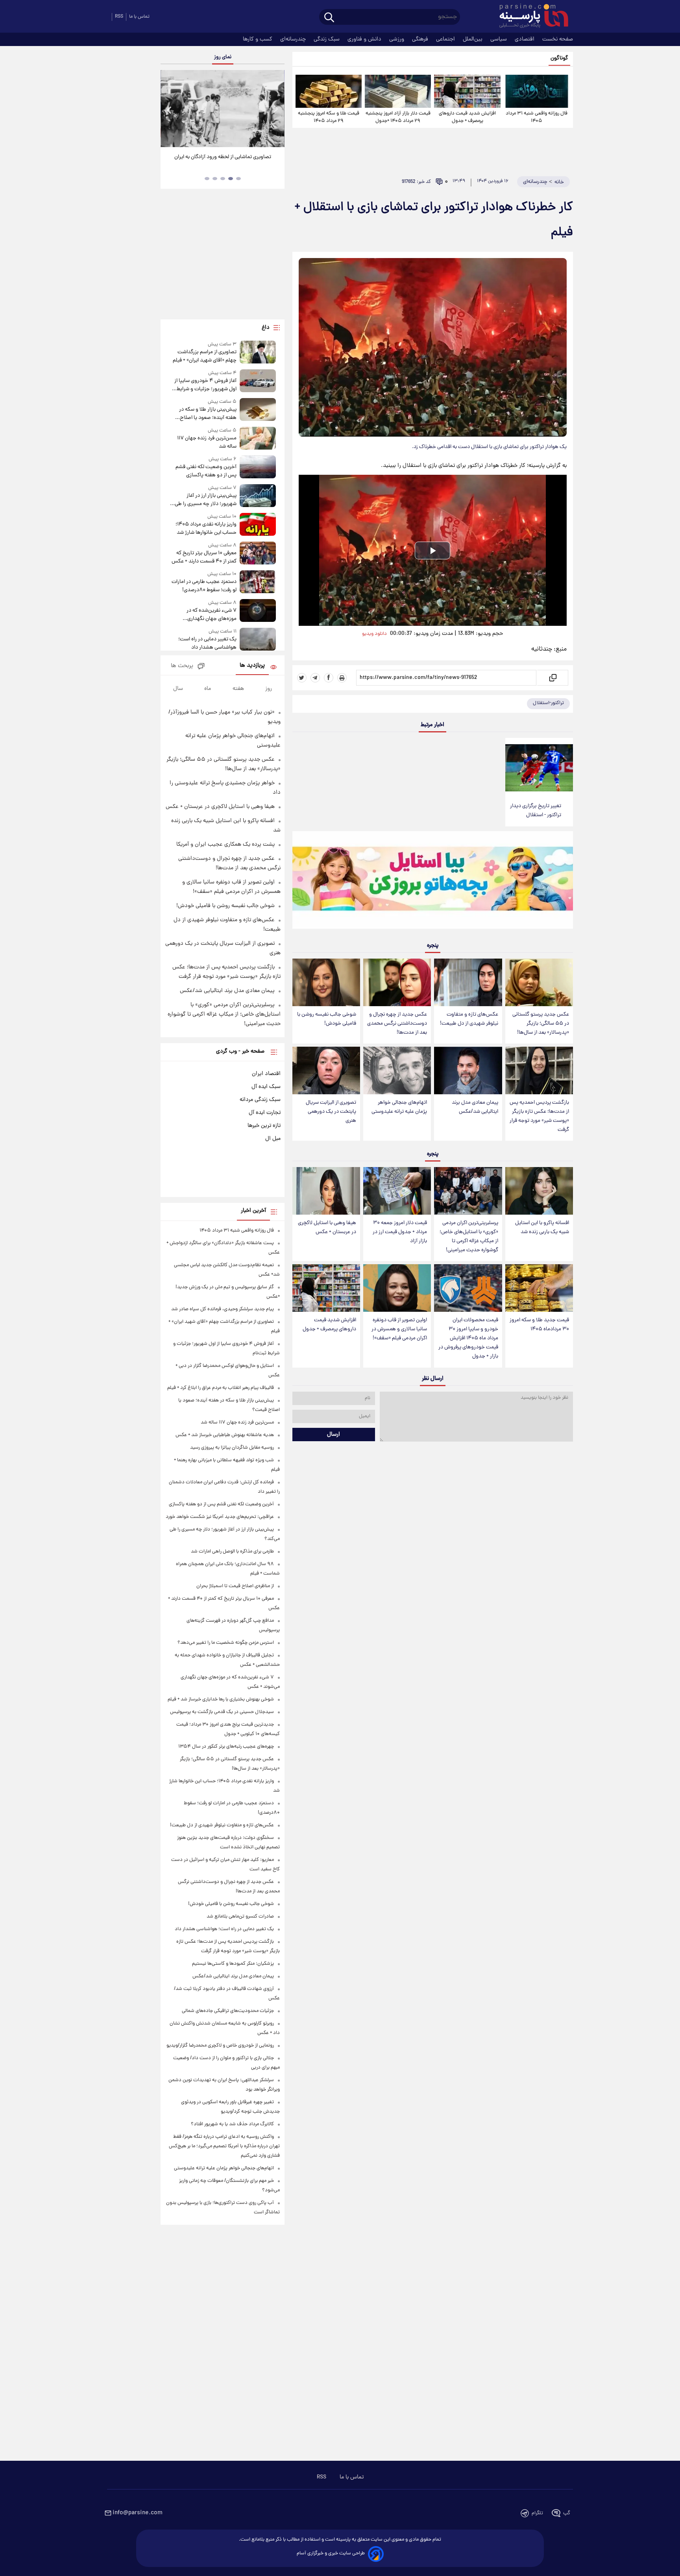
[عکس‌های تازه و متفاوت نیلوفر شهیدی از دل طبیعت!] (468, 982)
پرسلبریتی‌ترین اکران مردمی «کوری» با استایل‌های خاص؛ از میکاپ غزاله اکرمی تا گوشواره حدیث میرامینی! (469, 1237)
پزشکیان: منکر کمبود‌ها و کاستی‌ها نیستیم (233, 1964)
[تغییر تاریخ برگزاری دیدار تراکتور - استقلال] (539, 768)
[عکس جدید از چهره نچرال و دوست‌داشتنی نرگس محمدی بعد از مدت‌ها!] (397, 982)
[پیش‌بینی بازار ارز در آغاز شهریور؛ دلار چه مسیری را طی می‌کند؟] (258, 496)
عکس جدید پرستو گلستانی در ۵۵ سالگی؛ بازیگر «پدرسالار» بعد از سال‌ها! (541, 1024)
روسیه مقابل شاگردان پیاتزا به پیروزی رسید (232, 1448)
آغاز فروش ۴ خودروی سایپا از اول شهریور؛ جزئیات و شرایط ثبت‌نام (205, 385)
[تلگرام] (315, 678)
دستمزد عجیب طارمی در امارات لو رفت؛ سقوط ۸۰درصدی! (204, 586)
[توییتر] (302, 678)
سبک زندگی (327, 39)
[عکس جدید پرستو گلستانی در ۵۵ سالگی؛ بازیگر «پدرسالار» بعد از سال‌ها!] (539, 982)
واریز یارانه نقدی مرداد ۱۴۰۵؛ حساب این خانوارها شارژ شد (206, 529)
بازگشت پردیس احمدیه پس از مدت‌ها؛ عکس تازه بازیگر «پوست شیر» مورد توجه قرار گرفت (539, 1116)
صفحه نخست (558, 39)
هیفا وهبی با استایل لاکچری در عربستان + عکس (327, 1228)
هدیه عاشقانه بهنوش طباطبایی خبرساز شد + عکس (225, 1435)
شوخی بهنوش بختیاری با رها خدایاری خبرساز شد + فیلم (221, 1699)
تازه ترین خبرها (264, 1126)
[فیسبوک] (329, 678)
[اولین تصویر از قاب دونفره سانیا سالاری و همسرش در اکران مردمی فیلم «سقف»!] (397, 1288)
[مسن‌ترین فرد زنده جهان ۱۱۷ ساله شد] (258, 439)
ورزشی (397, 39)
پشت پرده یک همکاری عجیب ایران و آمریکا (225, 845)
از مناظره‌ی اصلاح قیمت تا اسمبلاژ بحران (235, 1586)
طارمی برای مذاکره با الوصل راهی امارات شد (232, 1552)
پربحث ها (182, 666)
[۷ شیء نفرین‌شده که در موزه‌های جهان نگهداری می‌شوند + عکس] (258, 611)
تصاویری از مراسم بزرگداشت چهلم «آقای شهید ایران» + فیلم (204, 356)
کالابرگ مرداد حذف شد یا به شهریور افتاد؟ (232, 2124)
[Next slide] (275, 110)
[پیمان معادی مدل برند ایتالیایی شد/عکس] (468, 1070)
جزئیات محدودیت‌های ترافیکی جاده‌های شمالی (228, 2011)
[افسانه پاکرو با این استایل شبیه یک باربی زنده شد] (539, 1191)
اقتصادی (525, 39)
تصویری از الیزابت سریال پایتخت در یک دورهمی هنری (331, 1112)
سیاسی (499, 39)
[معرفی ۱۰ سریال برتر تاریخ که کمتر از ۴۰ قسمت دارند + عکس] (258, 554)
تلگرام (537, 2513)
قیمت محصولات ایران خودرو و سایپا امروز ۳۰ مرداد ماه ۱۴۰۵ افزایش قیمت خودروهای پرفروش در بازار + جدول (468, 1339)
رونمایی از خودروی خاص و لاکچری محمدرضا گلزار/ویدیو (220, 2046)
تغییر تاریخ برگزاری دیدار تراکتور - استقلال (536, 811)
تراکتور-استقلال (548, 703)
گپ (567, 2513)
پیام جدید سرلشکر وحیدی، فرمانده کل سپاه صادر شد (223, 1309)
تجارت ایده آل (265, 1113)
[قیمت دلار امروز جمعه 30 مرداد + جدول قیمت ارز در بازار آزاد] (397, 1191)
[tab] (238, 179)
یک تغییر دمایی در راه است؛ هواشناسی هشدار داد (207, 644)
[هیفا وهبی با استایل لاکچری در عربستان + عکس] (326, 1191)
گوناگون (559, 58)
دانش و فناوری (365, 39)
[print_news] (342, 678)
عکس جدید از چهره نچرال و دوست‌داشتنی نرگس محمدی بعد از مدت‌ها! (397, 1024)
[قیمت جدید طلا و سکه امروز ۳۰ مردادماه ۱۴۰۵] (539, 1288)
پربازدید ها (252, 666)
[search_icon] (329, 18)
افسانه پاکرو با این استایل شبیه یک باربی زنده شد (542, 1228)
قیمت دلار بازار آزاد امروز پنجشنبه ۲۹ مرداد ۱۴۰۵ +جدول (398, 117)
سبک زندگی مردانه (260, 1100)
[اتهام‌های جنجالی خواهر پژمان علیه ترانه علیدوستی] (397, 1070)
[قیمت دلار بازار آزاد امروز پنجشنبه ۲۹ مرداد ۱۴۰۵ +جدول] (398, 91)
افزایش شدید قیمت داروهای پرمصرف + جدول (467, 117)
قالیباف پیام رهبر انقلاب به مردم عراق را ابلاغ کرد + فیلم (221, 1388)
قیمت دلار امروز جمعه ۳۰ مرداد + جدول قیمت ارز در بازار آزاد (400, 1232)
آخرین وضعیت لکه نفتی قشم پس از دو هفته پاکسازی (206, 471)
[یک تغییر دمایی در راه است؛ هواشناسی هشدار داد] (258, 640)
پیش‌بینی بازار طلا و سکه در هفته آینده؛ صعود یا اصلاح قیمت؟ (208, 414)
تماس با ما (139, 17)
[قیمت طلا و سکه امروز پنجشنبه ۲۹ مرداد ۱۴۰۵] (329, 91)
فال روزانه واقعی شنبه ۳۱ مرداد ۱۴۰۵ (537, 117)
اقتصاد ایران (266, 1074)
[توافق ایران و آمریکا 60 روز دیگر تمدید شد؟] (222, 109)
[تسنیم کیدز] (433, 882)
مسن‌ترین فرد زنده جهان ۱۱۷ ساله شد (207, 443)
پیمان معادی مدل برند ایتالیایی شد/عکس (475, 1107)
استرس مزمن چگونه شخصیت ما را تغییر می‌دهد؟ (226, 1643)
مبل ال (273, 1139)
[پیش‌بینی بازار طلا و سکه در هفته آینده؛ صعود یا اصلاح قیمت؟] (258, 410)
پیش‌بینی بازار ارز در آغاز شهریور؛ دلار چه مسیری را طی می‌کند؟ (205, 500)
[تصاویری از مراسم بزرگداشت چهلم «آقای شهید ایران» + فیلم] (258, 353)
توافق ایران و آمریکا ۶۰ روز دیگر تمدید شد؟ (223, 157)
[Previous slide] (170, 110)
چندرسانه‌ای (294, 39)
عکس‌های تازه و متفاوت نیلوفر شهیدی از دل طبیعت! (469, 1019)
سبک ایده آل (266, 1087)
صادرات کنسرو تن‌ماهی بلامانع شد (240, 1917)
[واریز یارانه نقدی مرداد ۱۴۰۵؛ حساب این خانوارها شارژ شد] (258, 525)
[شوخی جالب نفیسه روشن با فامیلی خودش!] (326, 982)
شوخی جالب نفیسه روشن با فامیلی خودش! (327, 1019)
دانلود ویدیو (374, 634)
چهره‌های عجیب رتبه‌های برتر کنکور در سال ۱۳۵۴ (226, 1747)
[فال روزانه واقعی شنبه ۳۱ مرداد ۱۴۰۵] (537, 91)
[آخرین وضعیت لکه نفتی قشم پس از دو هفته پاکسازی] (258, 467)
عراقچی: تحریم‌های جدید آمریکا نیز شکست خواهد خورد (220, 1517)
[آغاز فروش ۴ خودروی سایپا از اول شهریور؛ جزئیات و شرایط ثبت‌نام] (258, 381)
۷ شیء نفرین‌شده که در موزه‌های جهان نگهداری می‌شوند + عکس (211, 615)
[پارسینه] (530, 17)
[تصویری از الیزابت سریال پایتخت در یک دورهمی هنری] (326, 1070)
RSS (119, 17)
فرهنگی (421, 39)
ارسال (334, 1435)
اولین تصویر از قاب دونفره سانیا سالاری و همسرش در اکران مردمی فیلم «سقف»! (399, 1329)
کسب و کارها (258, 39)
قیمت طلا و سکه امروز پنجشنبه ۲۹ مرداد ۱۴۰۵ (329, 117)
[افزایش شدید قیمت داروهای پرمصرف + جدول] (467, 91)
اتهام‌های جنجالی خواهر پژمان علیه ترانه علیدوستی (399, 1107)
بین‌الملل (473, 39)
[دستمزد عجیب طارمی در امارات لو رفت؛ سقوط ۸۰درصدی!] (258, 582)
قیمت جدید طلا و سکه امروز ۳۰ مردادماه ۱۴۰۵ (539, 1325)
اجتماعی (446, 39)
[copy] (552, 678)
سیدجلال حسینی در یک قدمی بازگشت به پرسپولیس (222, 1712)
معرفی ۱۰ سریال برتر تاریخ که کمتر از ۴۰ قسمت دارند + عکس (204, 557)
